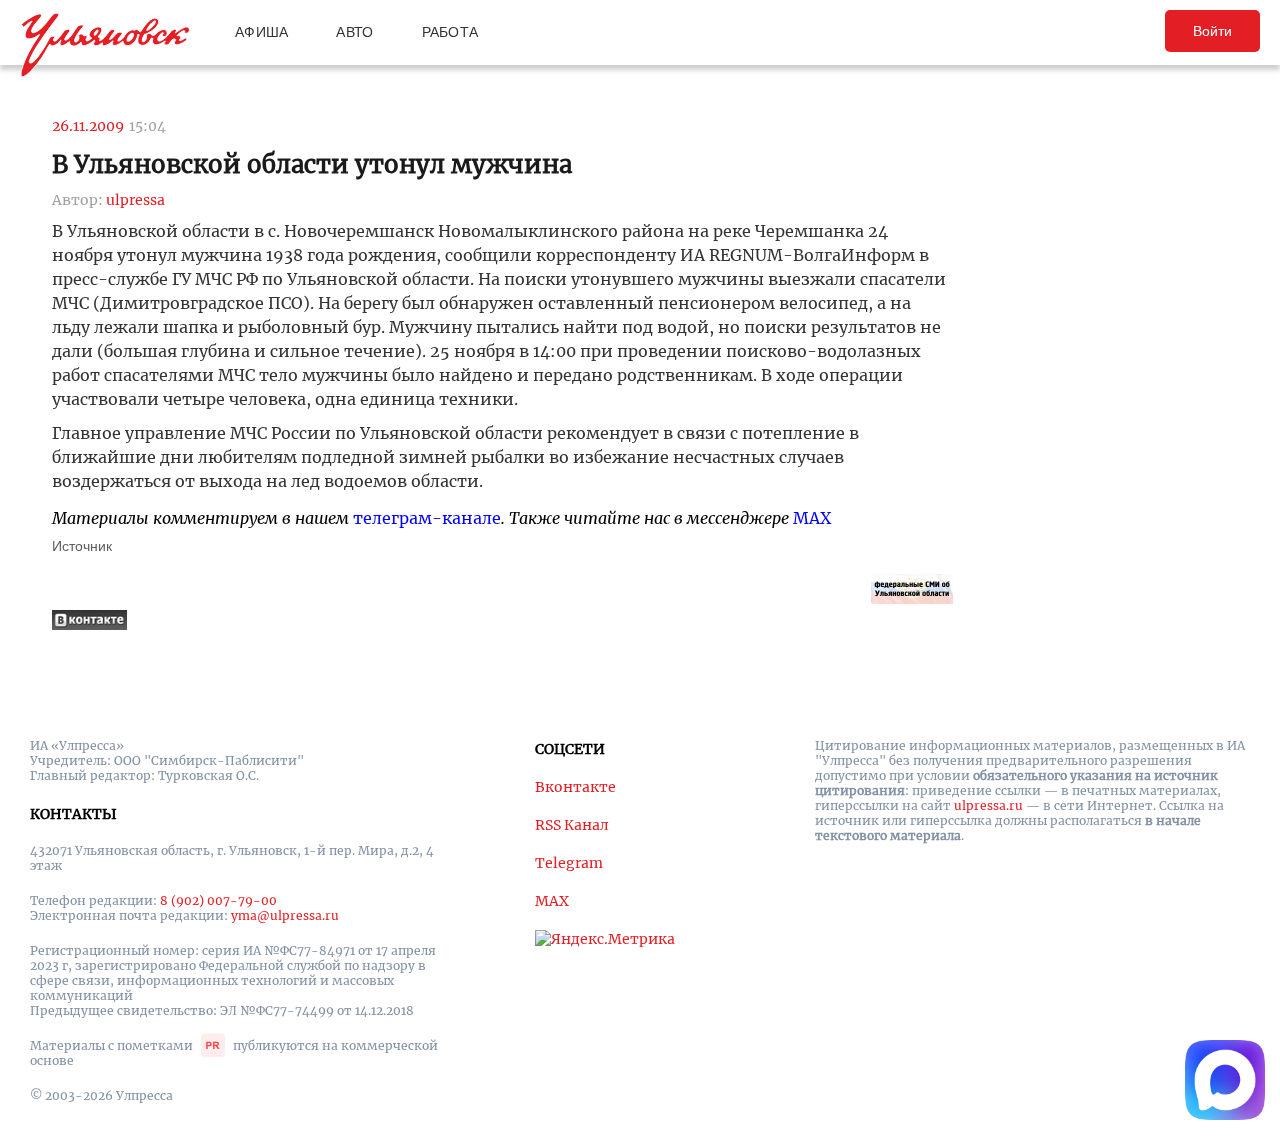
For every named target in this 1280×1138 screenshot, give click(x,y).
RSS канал (572, 825)
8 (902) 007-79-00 (218, 900)
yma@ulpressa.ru (285, 915)
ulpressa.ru (988, 805)
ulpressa (135, 200)
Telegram (569, 863)
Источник (82, 546)
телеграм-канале (427, 518)
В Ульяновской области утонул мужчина (312, 164)
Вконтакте (575, 787)
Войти (1212, 31)
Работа (450, 32)
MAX (812, 518)
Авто (354, 32)
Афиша (261, 32)
